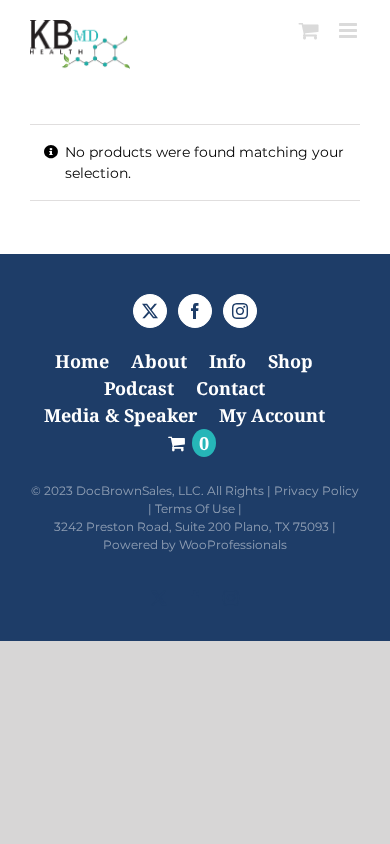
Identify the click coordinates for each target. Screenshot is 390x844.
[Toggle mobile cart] (309, 30)
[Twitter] (150, 311)
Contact (230, 388)
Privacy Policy (316, 490)
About (159, 361)
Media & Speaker (120, 415)
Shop (290, 361)
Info (227, 361)
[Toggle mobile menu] (349, 30)
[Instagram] (240, 311)
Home (82, 361)
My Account (272, 415)
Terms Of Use (195, 508)
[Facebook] (195, 311)
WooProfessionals (233, 544)
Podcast (139, 388)
